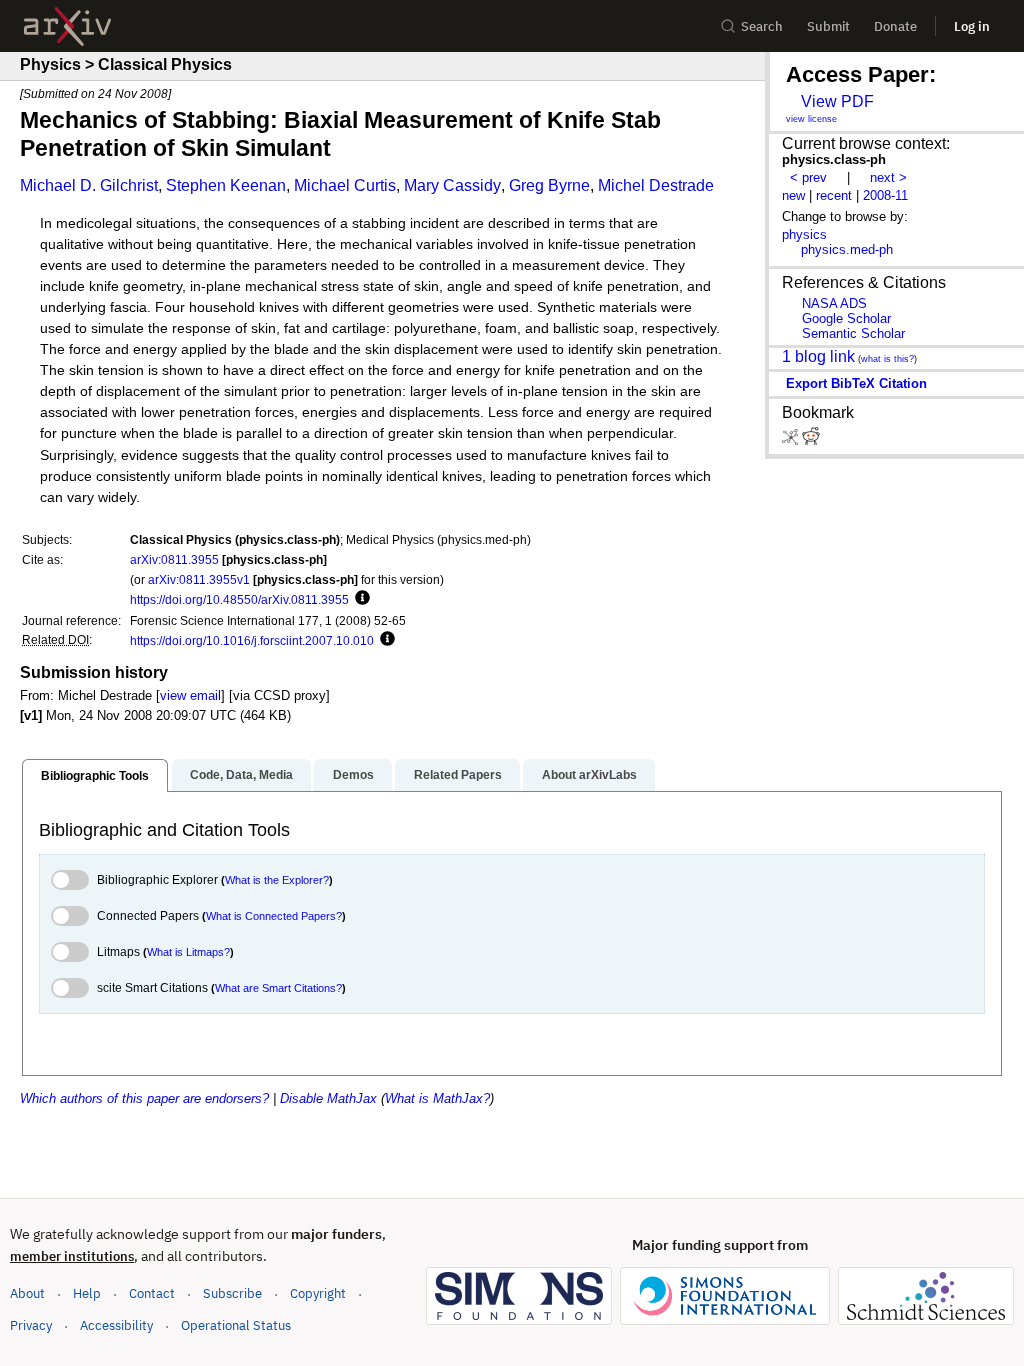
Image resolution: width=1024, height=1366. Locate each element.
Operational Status (236, 1325)
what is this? (887, 359)
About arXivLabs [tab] (589, 775)
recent (834, 195)
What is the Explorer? (277, 880)
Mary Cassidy (452, 185)
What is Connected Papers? (274, 916)
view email (190, 695)
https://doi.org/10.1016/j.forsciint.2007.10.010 (252, 640)
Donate (895, 26)
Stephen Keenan (226, 185)
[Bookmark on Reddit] (811, 440)
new (793, 195)
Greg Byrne (549, 185)
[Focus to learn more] (359, 599)
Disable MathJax (328, 1098)
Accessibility (116, 1325)
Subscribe (232, 1293)
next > (888, 177)
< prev (808, 177)
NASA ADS (834, 303)
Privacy (31, 1325)
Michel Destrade (656, 185)
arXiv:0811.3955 (174, 559)
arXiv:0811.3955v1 (199, 579)
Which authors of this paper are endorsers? (144, 1098)
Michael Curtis (345, 185)
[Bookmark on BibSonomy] (792, 440)
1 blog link (818, 356)
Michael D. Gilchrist (89, 185)
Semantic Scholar (853, 333)
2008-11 (885, 195)
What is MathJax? (437, 1098)
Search (762, 26)
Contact (152, 1293)
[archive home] (67, 26)
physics (804, 234)
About (27, 1293)
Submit (828, 26)
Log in (972, 26)
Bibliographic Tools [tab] (95, 776)
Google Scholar (846, 318)
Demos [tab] (353, 775)
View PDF (837, 101)
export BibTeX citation (856, 383)
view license (811, 119)
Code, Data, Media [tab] (241, 775)
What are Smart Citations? (278, 988)
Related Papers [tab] (458, 775)
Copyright (318, 1293)
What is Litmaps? (188, 952)
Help (87, 1293)
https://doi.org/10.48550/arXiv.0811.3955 (239, 599)
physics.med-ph (847, 249)
